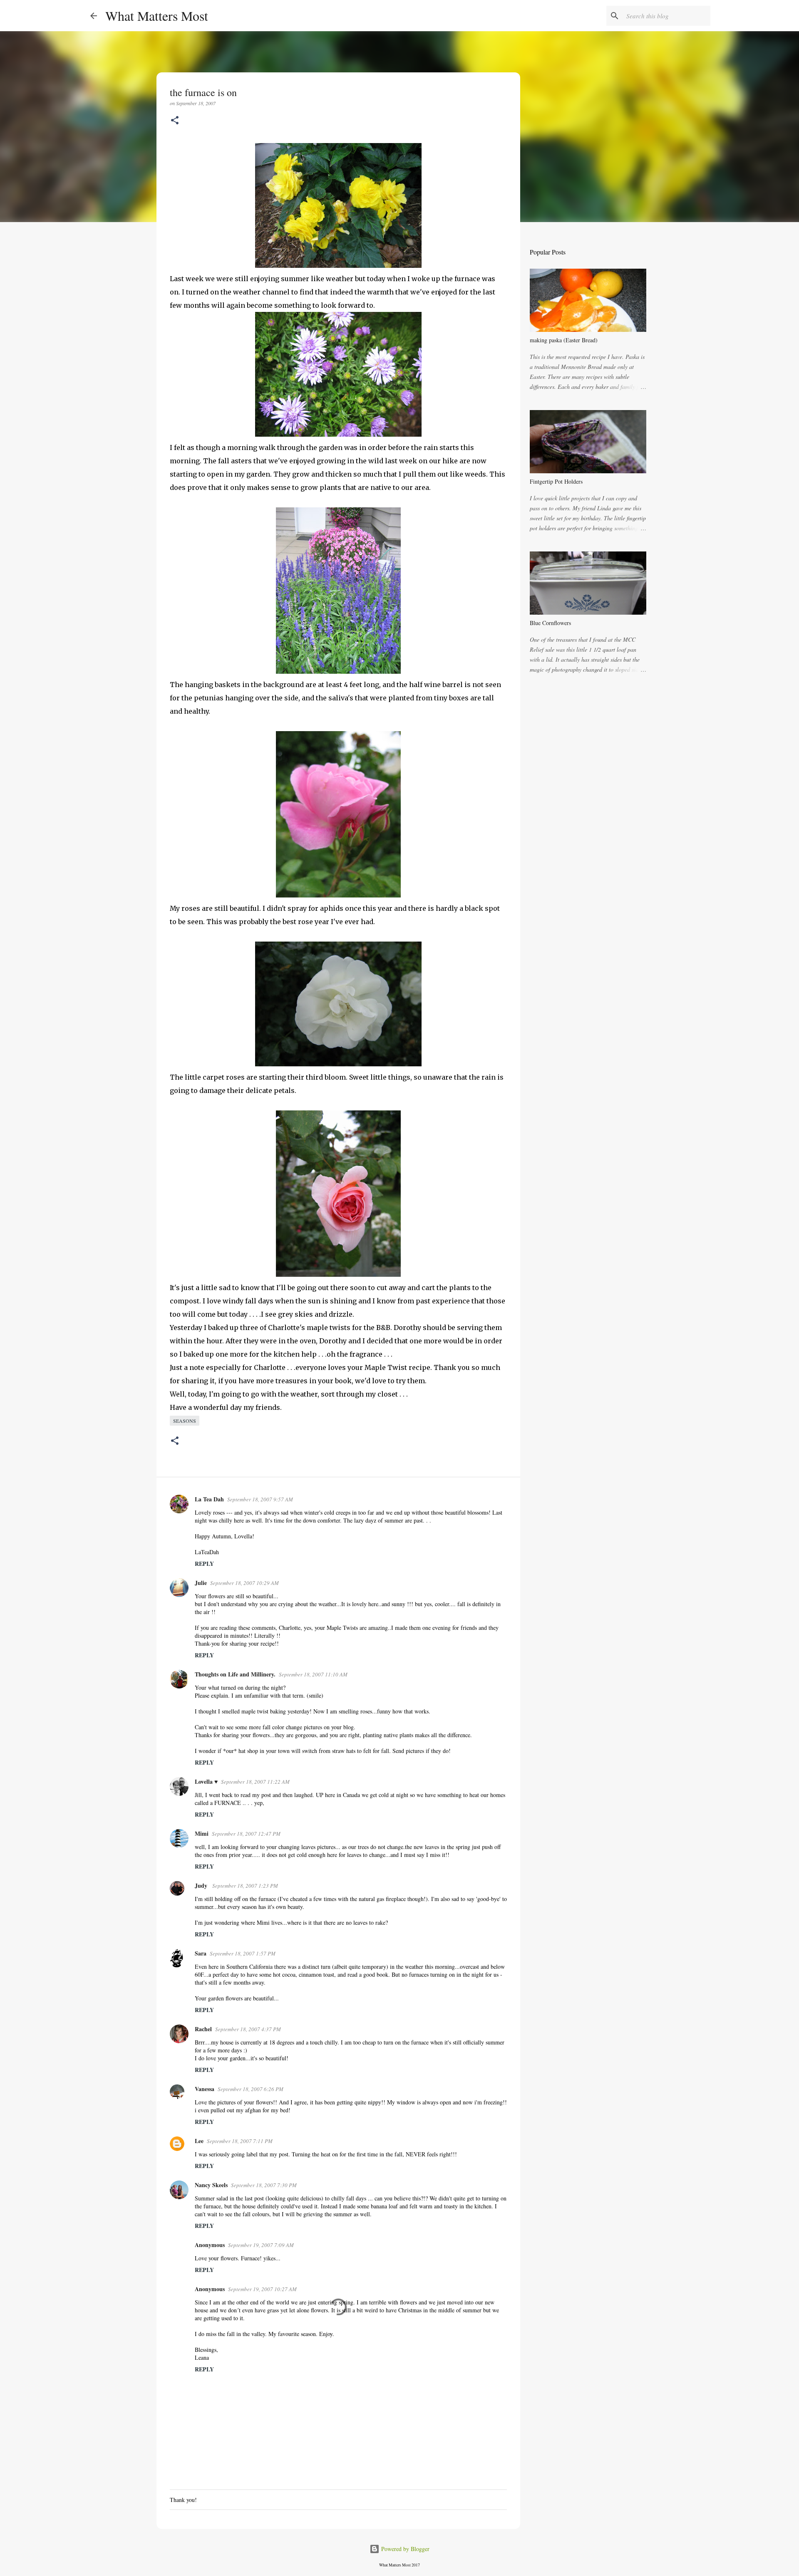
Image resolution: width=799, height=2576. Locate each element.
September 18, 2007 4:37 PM (248, 2029)
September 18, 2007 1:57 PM (243, 1953)
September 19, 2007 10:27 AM (262, 2289)
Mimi (202, 1833)
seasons (185, 1421)
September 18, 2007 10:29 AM (244, 1583)
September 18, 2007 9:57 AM (260, 1499)
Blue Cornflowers (550, 623)
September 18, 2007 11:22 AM (255, 1782)
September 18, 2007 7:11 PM (240, 2141)
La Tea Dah (209, 1499)
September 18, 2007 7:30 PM (264, 2185)
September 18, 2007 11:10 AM (313, 1674)
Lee (199, 2141)
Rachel (203, 2029)
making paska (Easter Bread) (564, 340)
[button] (175, 121)
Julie (201, 1583)
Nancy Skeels (211, 2185)
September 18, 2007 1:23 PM (245, 1886)
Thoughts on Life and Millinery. (235, 1674)
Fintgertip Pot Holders (556, 481)
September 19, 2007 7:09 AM (261, 2245)
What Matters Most (157, 16)
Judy (202, 1885)
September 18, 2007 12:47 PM (246, 1834)
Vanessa (205, 2089)
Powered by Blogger (404, 2549)
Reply (204, 1564)
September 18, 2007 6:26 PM (251, 2089)
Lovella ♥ (206, 1781)
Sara (201, 1953)
